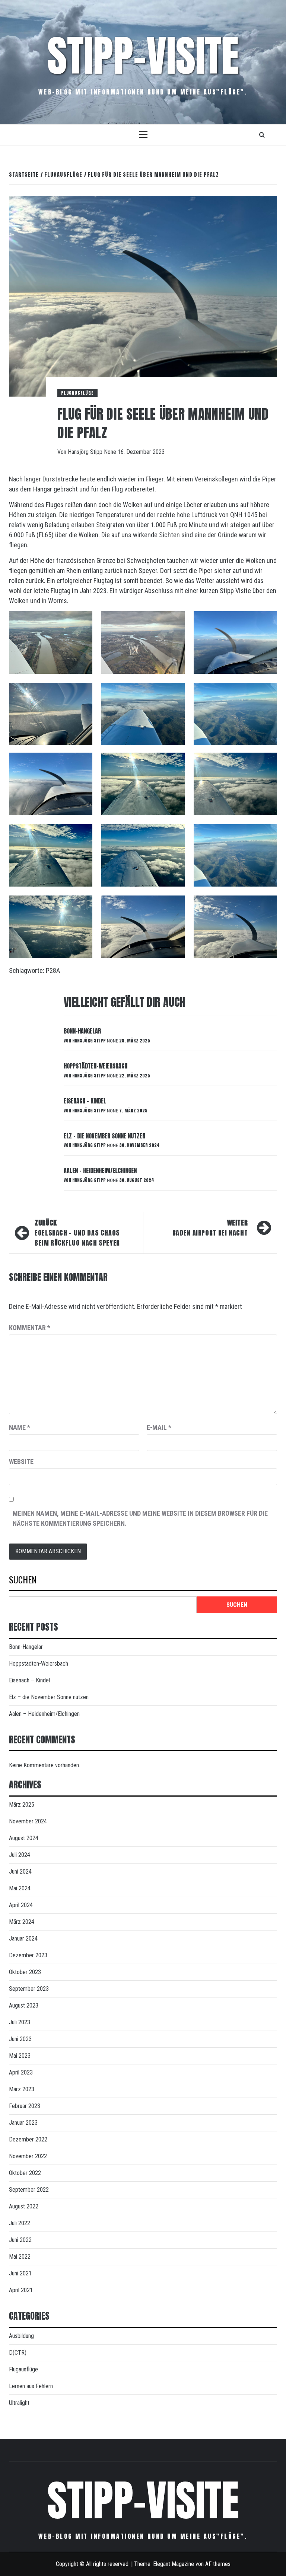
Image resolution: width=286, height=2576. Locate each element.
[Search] (262, 135)
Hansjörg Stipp (86, 452)
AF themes (218, 2564)
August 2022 (24, 2206)
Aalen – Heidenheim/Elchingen (100, 1170)
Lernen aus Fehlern (31, 2386)
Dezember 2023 (28, 1955)
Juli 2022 (20, 2223)
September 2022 (29, 2190)
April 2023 (21, 2072)
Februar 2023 (25, 2106)
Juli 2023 (20, 2022)
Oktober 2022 (25, 2173)
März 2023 (22, 2089)
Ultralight (19, 2403)
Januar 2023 (23, 2123)
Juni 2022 (20, 2240)
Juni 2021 (20, 2273)
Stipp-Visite (143, 56)
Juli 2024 (20, 1855)
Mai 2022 (20, 2257)
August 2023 (24, 2005)
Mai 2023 (20, 2056)
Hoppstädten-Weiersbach (96, 1066)
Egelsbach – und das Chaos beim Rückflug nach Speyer (77, 1233)
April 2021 (21, 2290)
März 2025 (22, 1805)
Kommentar (30, 1328)
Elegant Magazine (174, 2564)
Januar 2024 (23, 1939)
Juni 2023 (20, 2039)
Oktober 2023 (25, 1972)
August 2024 (24, 1838)
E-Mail (159, 1427)
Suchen (23, 1580)
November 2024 (28, 1821)
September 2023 (29, 1989)
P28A (53, 970)
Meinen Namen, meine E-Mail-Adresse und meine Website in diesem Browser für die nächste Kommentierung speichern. (140, 1518)
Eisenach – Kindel (85, 1101)
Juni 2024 (20, 1872)
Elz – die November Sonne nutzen (104, 1136)
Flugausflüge (77, 393)
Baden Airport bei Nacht (210, 1228)
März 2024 (22, 1922)
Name (20, 1427)
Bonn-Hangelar (82, 1031)
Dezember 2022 (28, 2139)
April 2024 (21, 1905)
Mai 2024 (20, 1888)
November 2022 (28, 2156)
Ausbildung (21, 2336)
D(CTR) (18, 2353)
